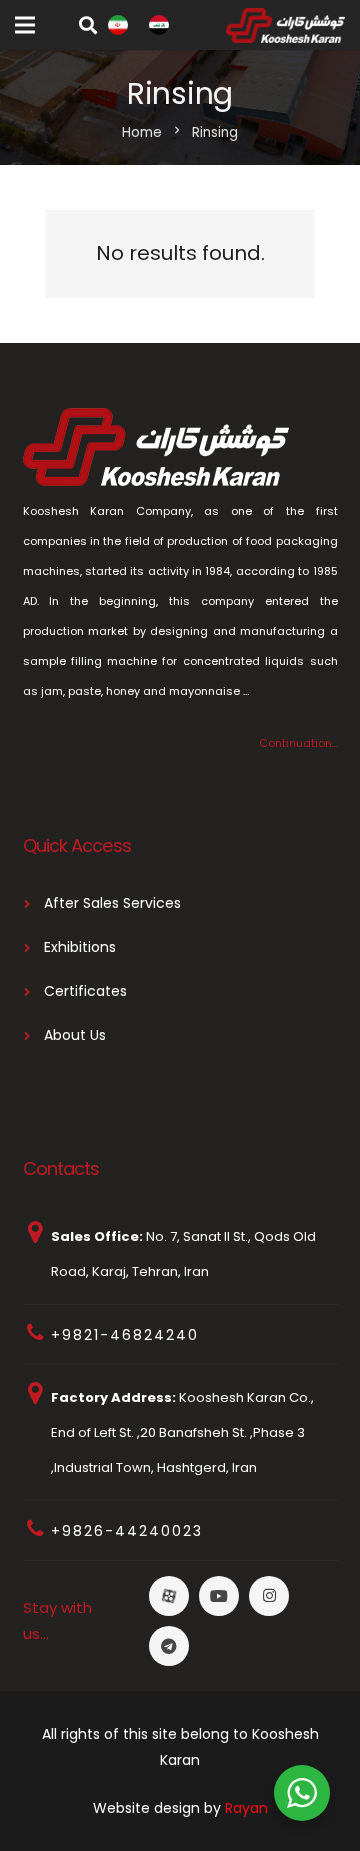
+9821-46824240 (125, 1335)
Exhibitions (80, 947)
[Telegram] (169, 1646)
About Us (75, 1035)
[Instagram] (269, 1596)
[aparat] (169, 1596)
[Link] (118, 25)
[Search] (88, 25)
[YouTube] (219, 1596)
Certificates (85, 991)
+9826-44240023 (127, 1531)
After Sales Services (112, 903)
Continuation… (298, 743)
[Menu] (25, 25)
